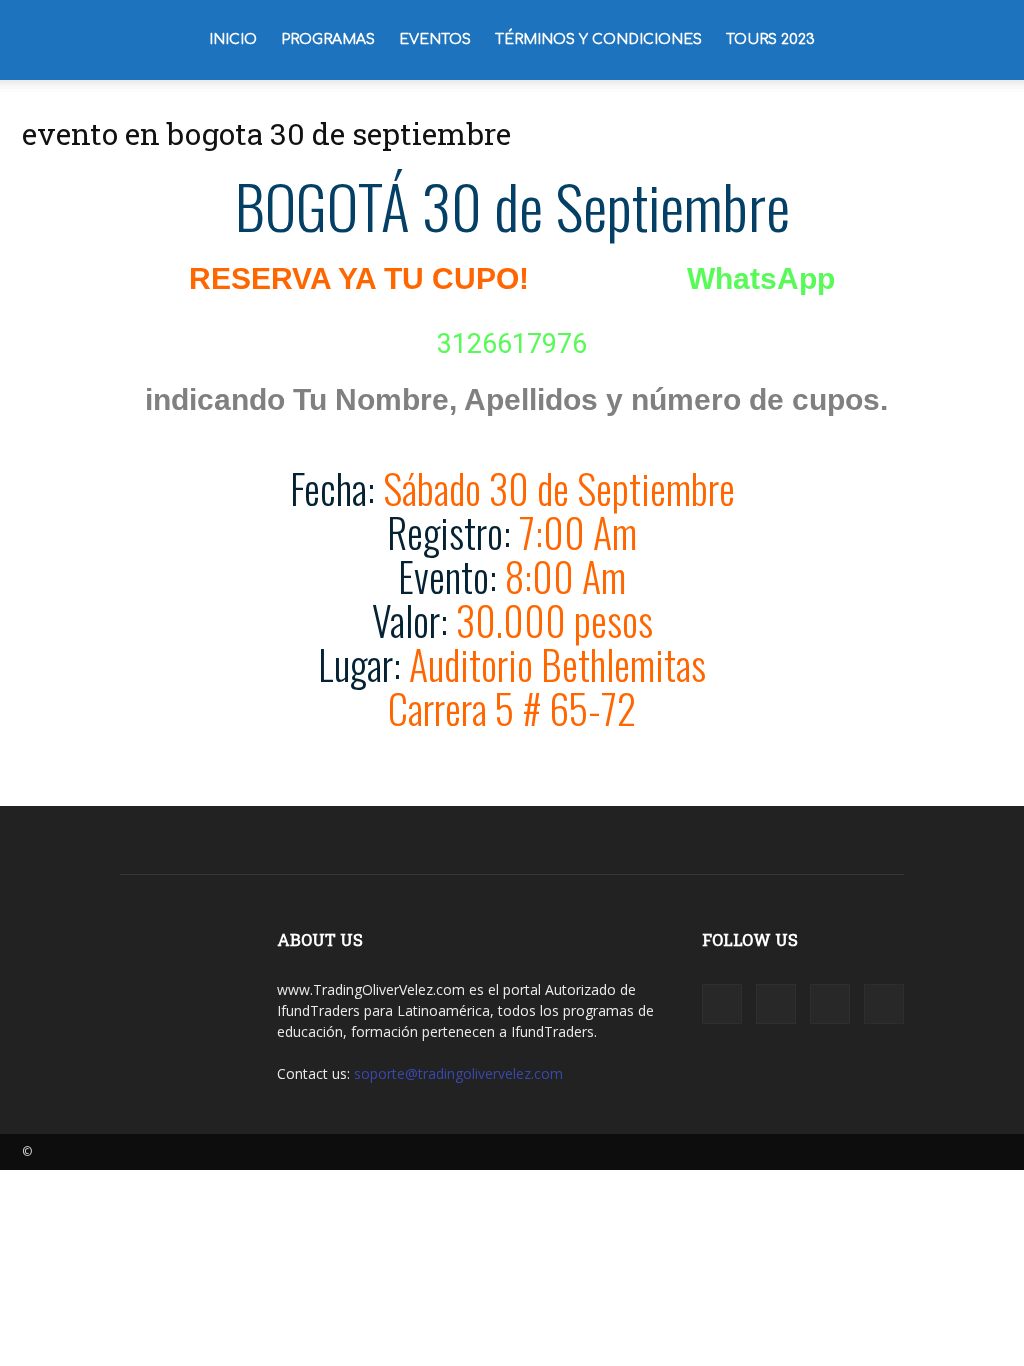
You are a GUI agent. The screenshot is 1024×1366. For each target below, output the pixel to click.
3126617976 (512, 344)
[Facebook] (722, 1004)
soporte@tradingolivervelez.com (458, 1073)
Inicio (233, 39)
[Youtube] (884, 1004)
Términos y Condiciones (598, 39)
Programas (328, 39)
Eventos (435, 39)
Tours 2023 (770, 39)
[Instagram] (776, 1004)
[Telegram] (830, 1004)
